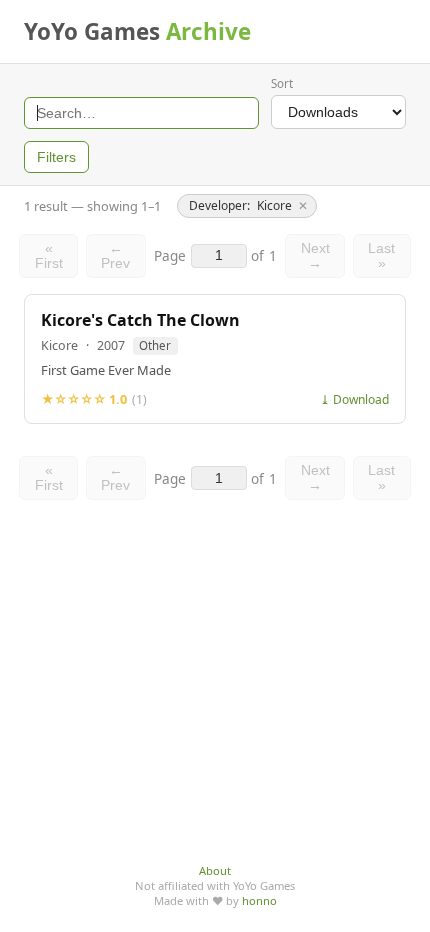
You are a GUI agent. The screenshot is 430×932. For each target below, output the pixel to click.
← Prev (115, 256)
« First (49, 256)
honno (259, 900)
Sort (282, 83)
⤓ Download (354, 399)
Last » (381, 256)
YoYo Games (137, 31)
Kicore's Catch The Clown (140, 320)
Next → (315, 256)
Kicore (59, 345)
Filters (56, 157)
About (215, 870)
